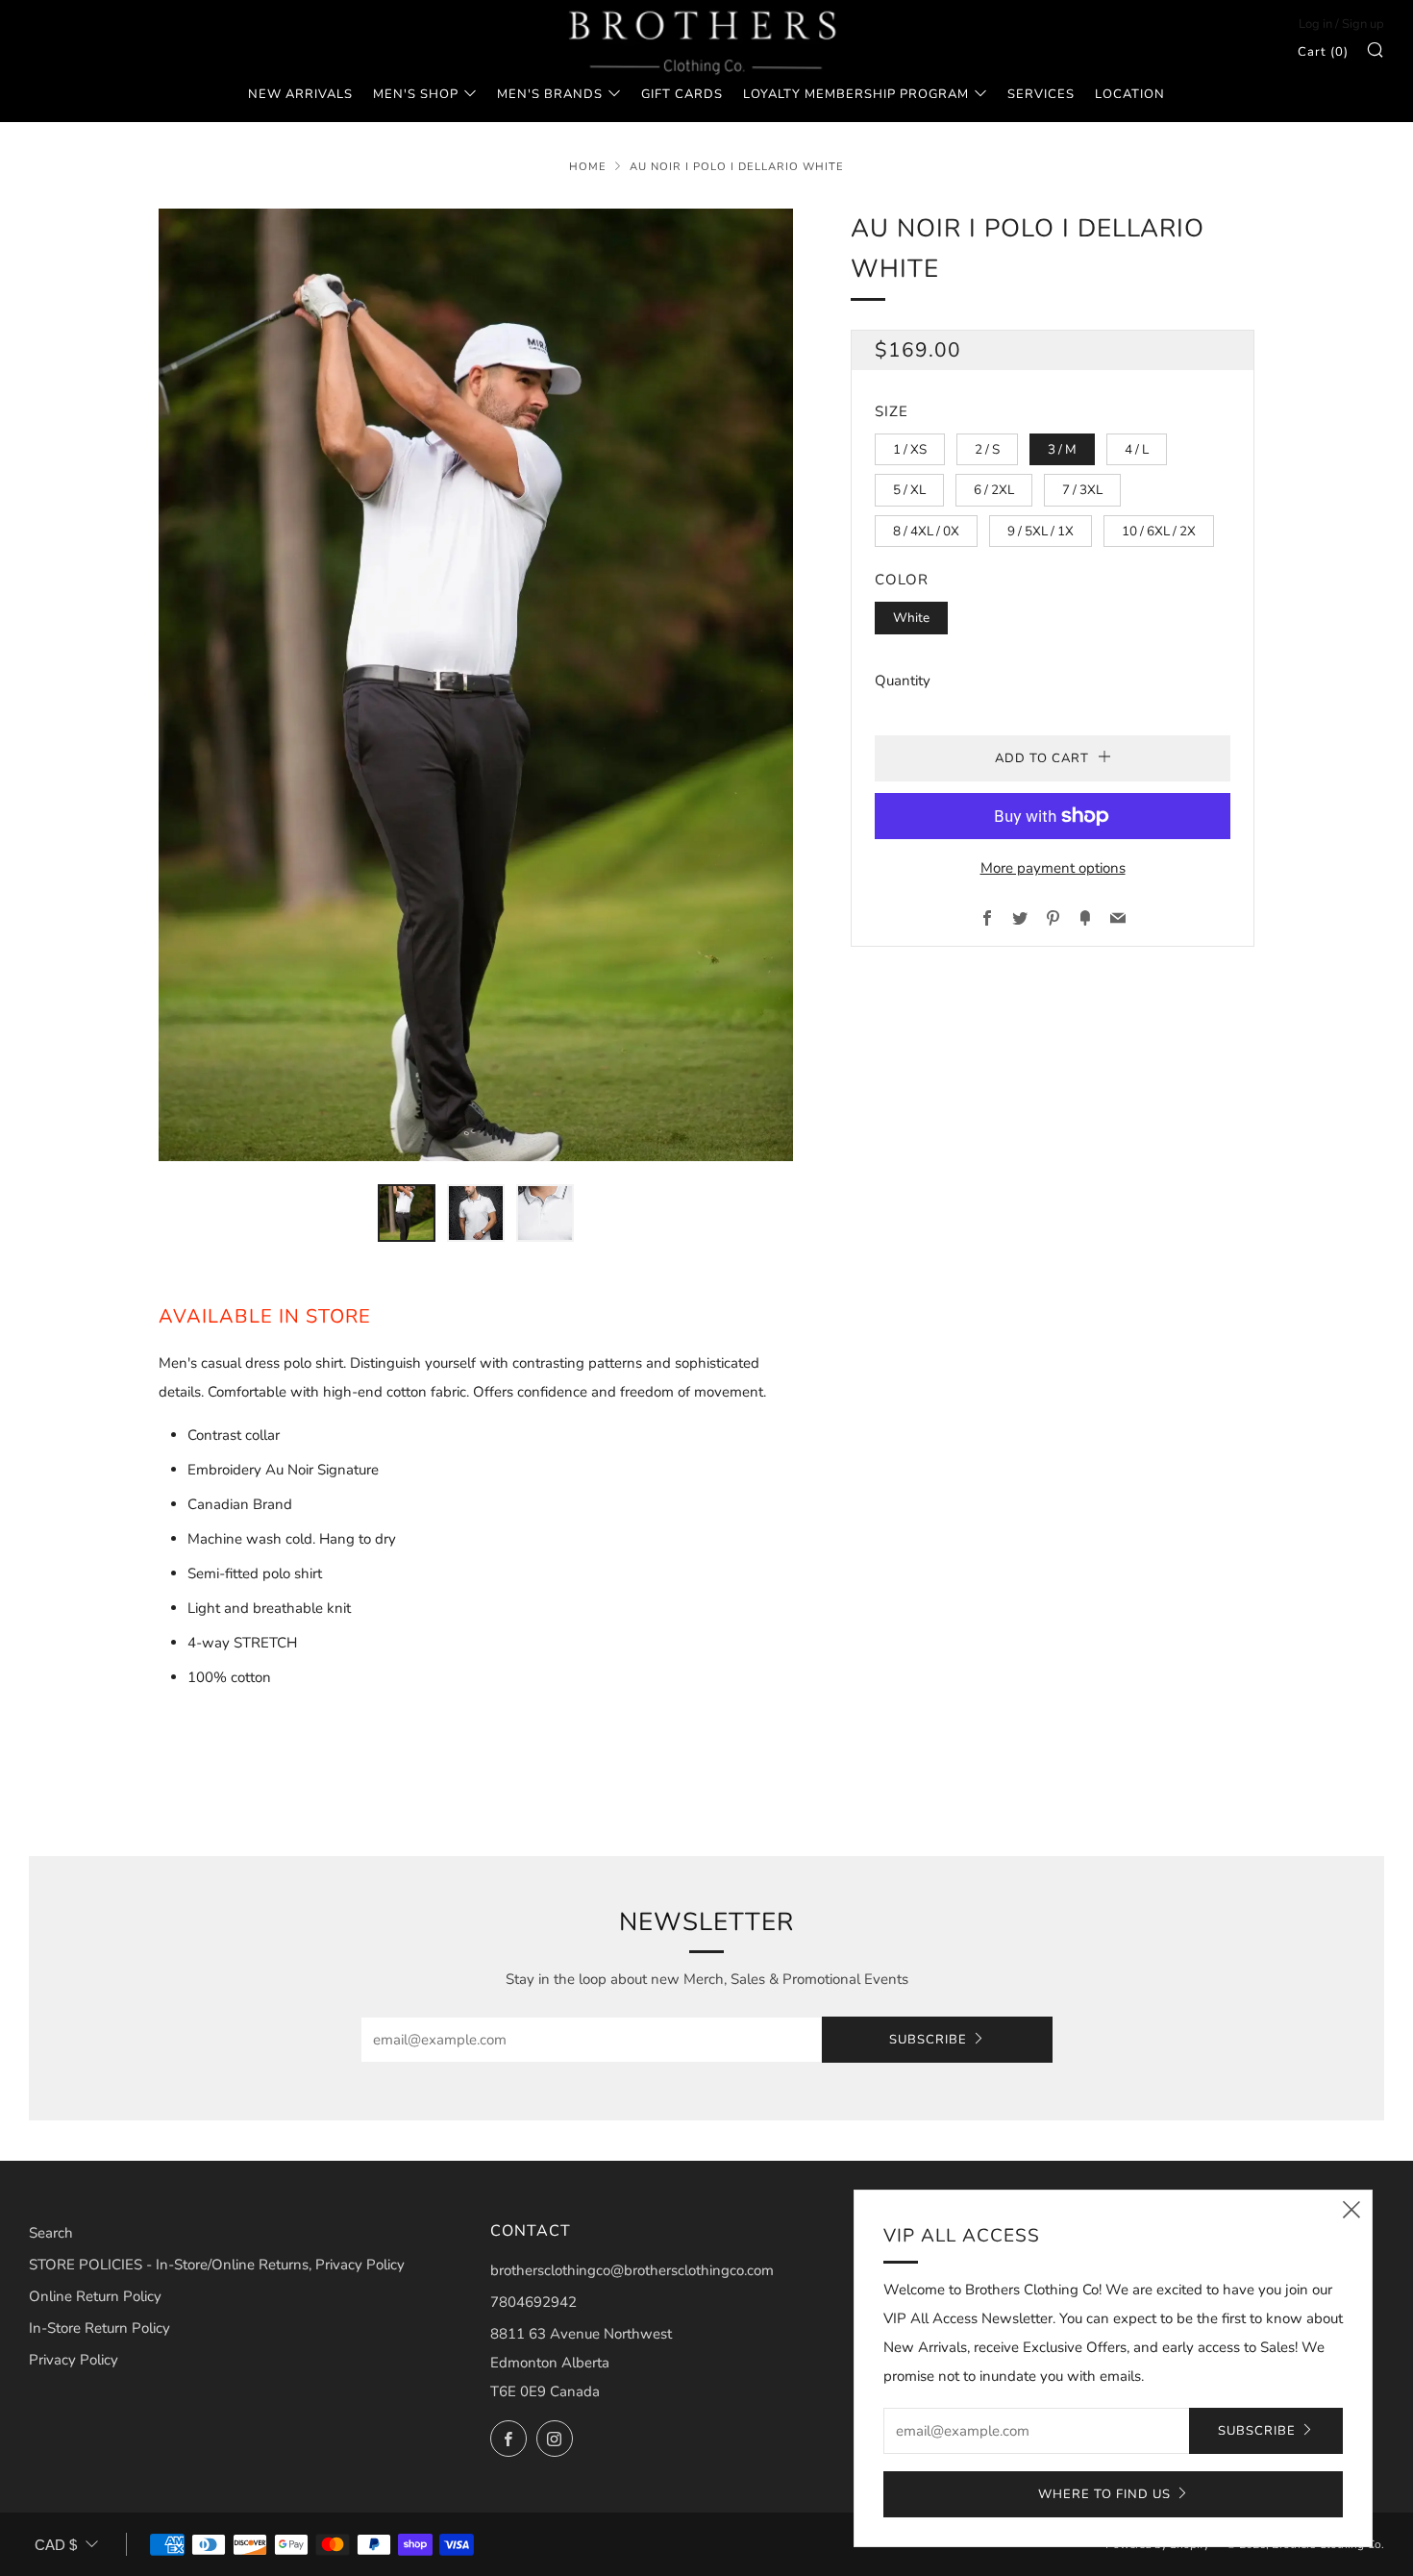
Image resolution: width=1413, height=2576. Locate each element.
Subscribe (928, 2040)
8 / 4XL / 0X (926, 531)
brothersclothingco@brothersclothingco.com (632, 2270)
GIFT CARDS (682, 94)
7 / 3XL (1082, 490)
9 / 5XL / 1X (1041, 531)
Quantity (903, 681)
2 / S (987, 449)
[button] (407, 1213)
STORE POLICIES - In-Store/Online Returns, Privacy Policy (217, 2265)
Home (588, 167)
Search (51, 2233)
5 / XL (909, 490)
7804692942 (533, 2302)
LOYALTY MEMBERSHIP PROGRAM (856, 94)
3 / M (1062, 449)
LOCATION (1130, 94)
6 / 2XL (994, 490)
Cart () (1323, 52)
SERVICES (1041, 94)
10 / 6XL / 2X (1159, 531)
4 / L (1137, 449)
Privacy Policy (74, 2360)
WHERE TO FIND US (1104, 2494)
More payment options (1053, 868)
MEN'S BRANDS (550, 94)
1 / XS (910, 449)
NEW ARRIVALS (300, 94)
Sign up (1363, 24)
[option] (476, 684)
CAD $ (56, 2545)
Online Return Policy (95, 2296)
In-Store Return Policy (99, 2328)
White (911, 618)
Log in (1315, 24)
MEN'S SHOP (416, 94)
